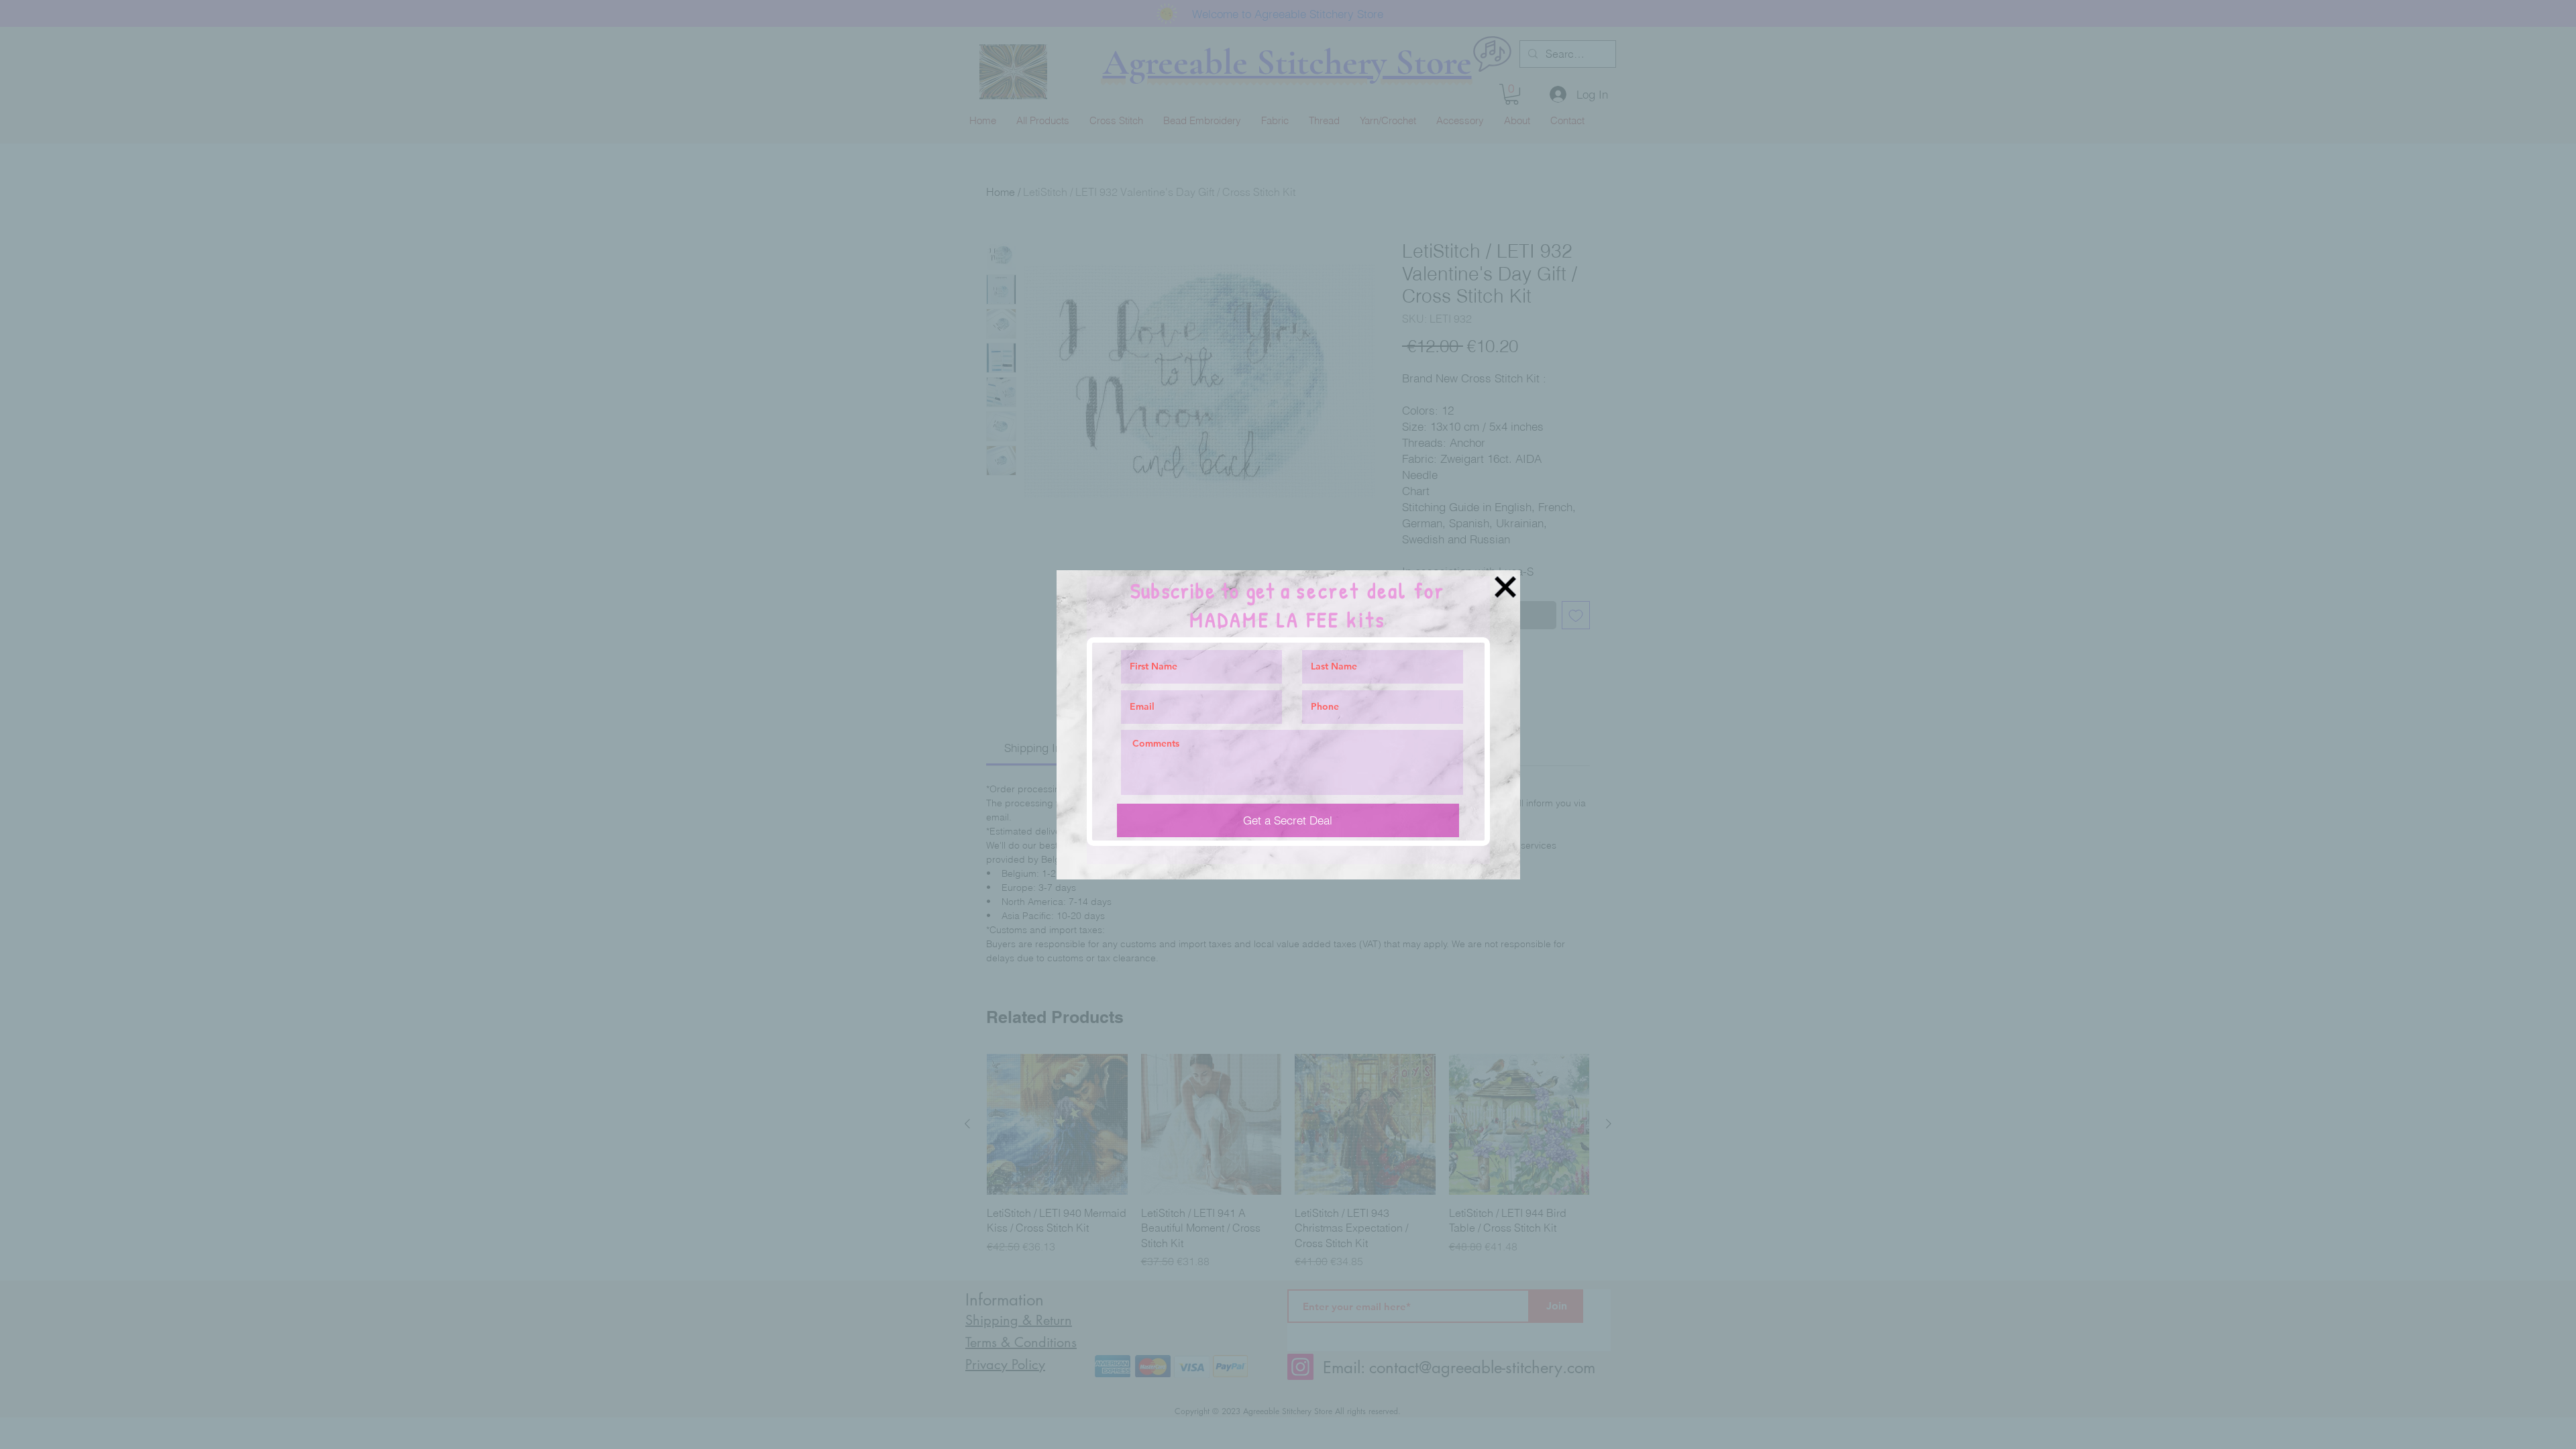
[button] (1505, 587)
